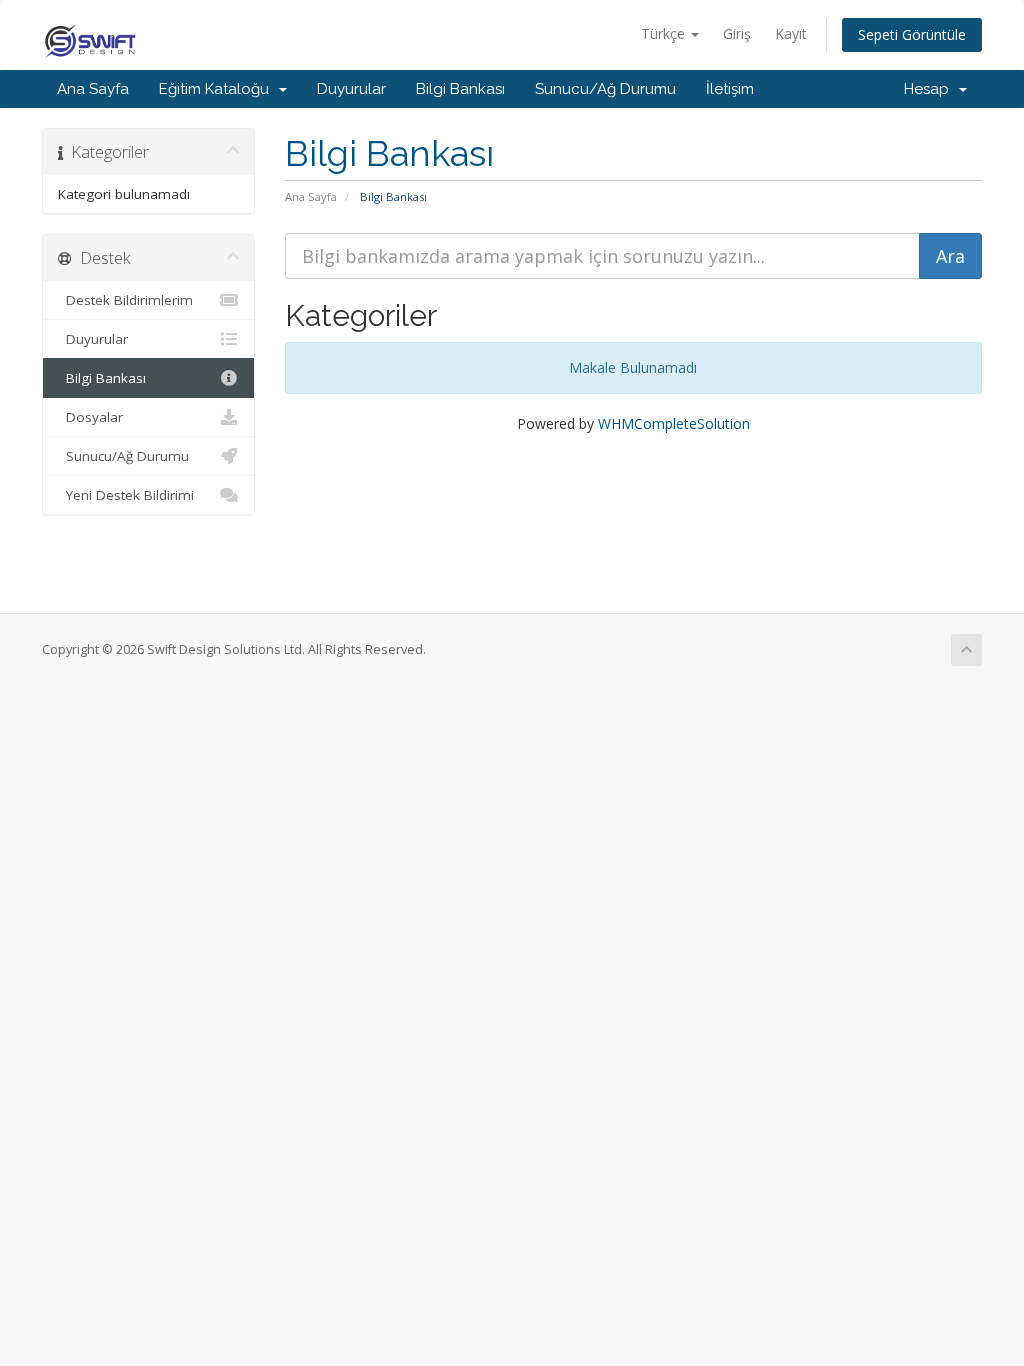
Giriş (737, 33)
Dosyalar (90, 417)
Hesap (930, 89)
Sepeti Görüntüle (912, 34)
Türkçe (665, 33)
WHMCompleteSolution (674, 423)
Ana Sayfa (93, 89)
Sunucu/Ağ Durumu (605, 89)
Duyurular (351, 89)
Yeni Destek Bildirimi (126, 495)
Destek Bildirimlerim (125, 300)
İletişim (730, 89)
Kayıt (791, 33)
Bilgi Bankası (460, 89)
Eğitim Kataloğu (218, 89)
